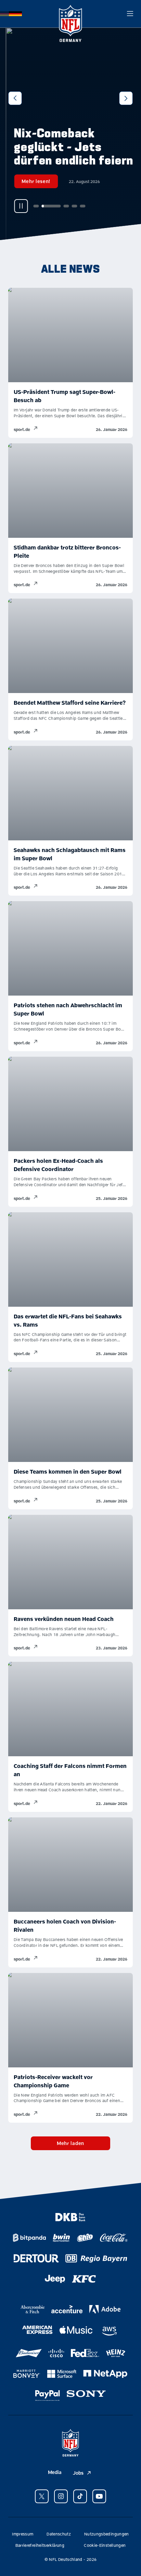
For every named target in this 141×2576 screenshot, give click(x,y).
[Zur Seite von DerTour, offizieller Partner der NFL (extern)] (36, 2258)
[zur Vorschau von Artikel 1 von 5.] (30, 206)
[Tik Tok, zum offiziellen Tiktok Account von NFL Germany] (80, 2496)
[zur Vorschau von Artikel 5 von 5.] (77, 206)
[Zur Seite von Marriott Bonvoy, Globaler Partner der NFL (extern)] (27, 2374)
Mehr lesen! (30, 181)
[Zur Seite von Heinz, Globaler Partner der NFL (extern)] (116, 2353)
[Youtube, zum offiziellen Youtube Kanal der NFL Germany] (99, 2496)
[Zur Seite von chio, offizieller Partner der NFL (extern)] (85, 2238)
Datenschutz (59, 2534)
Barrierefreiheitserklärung (40, 2545)
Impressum (23, 2534)
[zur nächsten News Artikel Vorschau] (126, 98)
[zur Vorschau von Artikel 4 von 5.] (68, 206)
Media (55, 2472)
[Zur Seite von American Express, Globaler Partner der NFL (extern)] (37, 2330)
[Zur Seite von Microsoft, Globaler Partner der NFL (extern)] (62, 2374)
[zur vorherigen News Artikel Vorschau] (15, 98)
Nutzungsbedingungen (107, 2534)
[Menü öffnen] (130, 14)
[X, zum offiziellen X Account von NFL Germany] (42, 2496)
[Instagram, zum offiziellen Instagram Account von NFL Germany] (61, 2496)
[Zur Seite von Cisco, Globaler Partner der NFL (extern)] (56, 2353)
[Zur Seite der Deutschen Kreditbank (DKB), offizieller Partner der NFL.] (70, 2217)
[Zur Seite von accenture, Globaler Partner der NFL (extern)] (67, 2309)
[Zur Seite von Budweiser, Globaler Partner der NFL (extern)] (29, 2353)
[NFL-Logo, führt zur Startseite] (70, 14)
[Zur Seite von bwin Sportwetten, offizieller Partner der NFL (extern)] (61, 2238)
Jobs (78, 2473)
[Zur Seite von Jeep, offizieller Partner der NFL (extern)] (55, 2279)
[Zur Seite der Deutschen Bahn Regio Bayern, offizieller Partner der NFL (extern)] (96, 2258)
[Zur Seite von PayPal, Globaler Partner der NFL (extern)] (48, 2396)
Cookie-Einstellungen (105, 2545)
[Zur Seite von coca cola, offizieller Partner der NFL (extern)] (114, 2238)
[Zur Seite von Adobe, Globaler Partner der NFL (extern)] (105, 2309)
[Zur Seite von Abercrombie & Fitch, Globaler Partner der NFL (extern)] (33, 2309)
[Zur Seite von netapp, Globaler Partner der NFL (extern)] (105, 2374)
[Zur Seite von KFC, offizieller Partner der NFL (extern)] (84, 2279)
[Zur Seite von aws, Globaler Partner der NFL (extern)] (109, 2331)
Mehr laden (70, 2143)
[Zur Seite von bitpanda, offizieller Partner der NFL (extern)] (29, 2238)
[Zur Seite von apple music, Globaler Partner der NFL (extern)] (76, 2330)
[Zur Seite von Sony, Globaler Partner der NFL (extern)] (86, 2394)
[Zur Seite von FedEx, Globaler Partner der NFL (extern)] (85, 2353)
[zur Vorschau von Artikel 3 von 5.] (60, 206)
